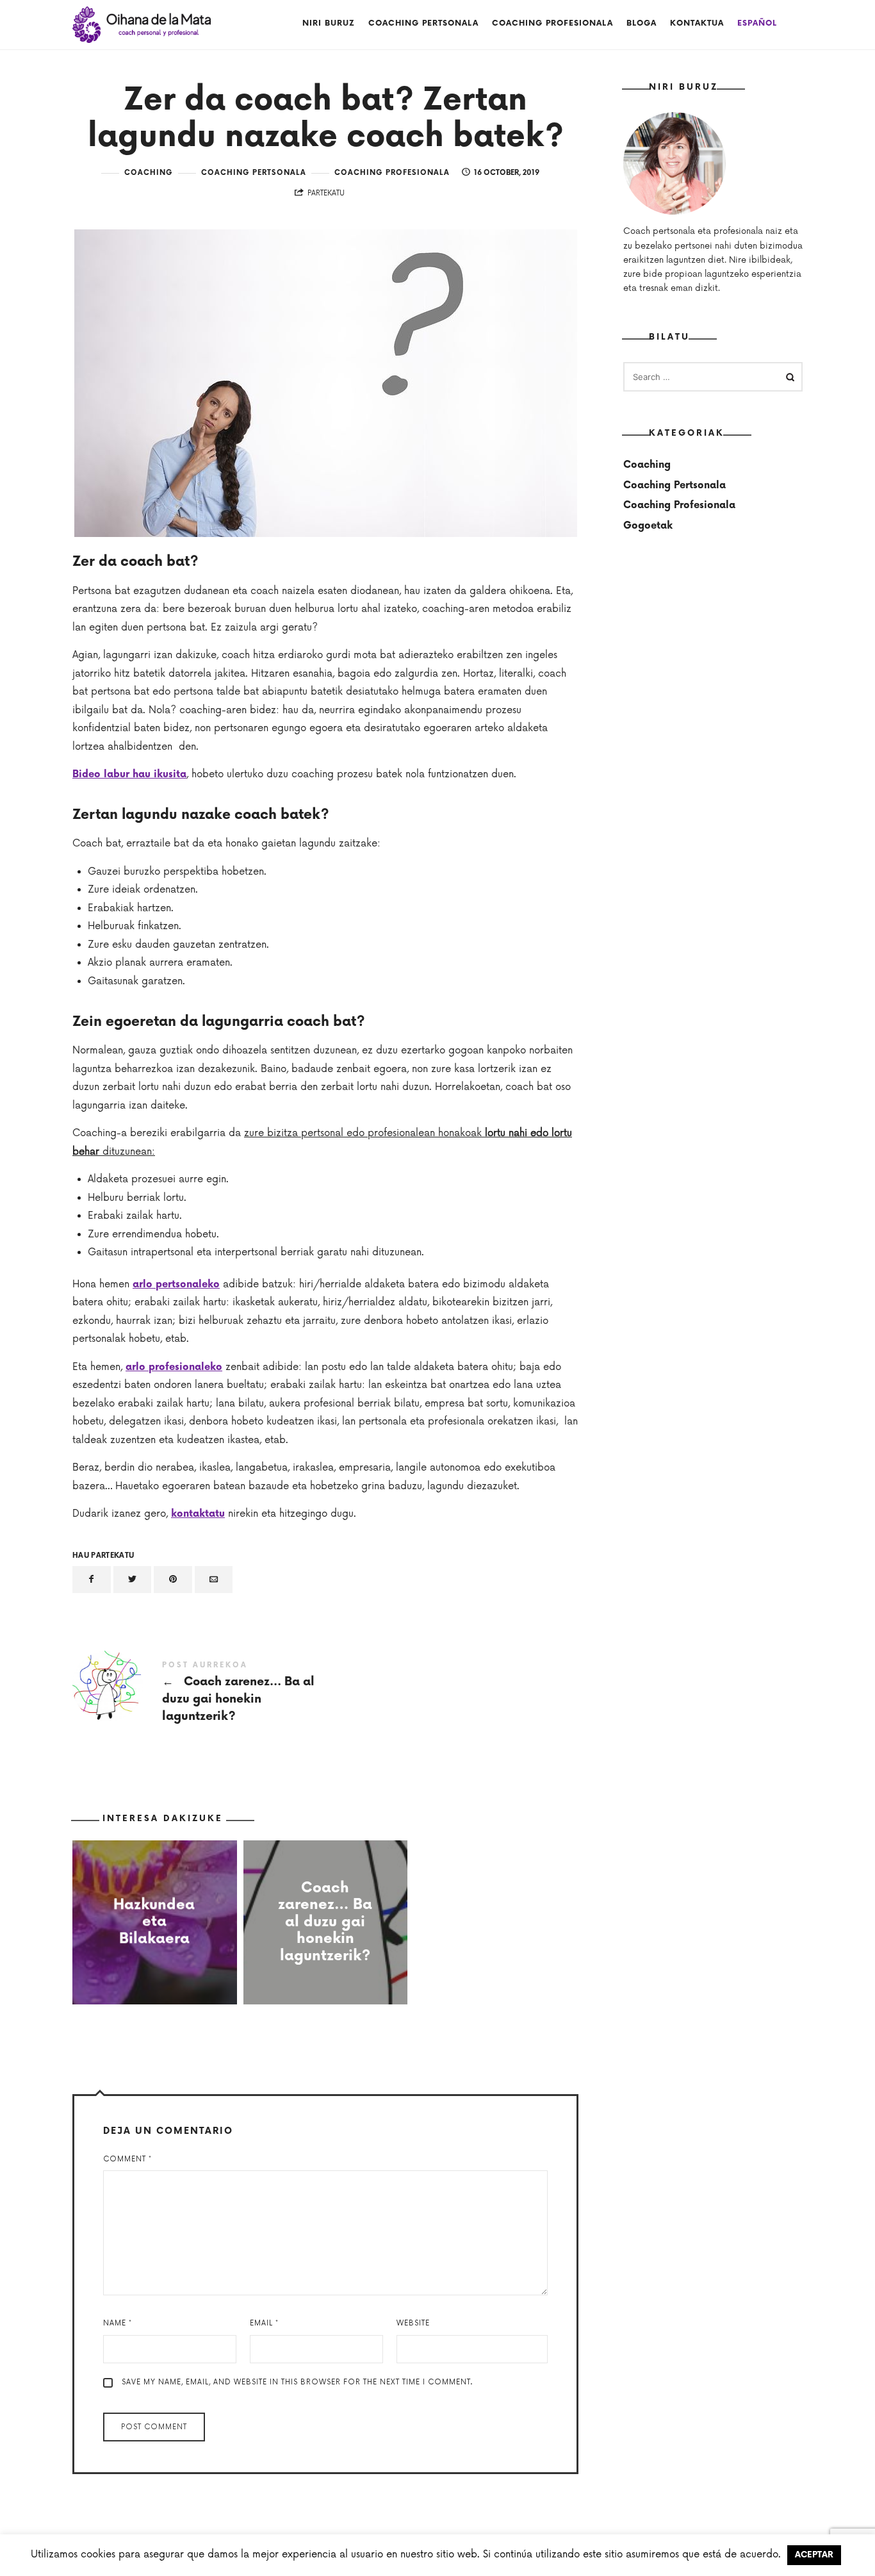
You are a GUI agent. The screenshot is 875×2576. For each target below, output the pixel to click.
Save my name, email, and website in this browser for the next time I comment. (297, 2382)
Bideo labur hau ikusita (129, 774)
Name (118, 2323)
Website (413, 2323)
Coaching (149, 173)
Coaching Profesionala (552, 23)
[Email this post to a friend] (214, 1580)
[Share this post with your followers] (133, 1580)
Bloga (642, 23)
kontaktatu (198, 1514)
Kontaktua (697, 23)
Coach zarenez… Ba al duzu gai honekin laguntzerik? (199, 1693)
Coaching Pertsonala (423, 23)
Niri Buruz (329, 23)
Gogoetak (648, 525)
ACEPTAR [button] (814, 2555)
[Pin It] (173, 1580)
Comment (127, 2159)
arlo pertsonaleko (176, 1284)
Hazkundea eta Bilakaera (155, 1922)
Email (264, 2323)
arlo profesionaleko (174, 1367)
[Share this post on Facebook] (92, 1580)
